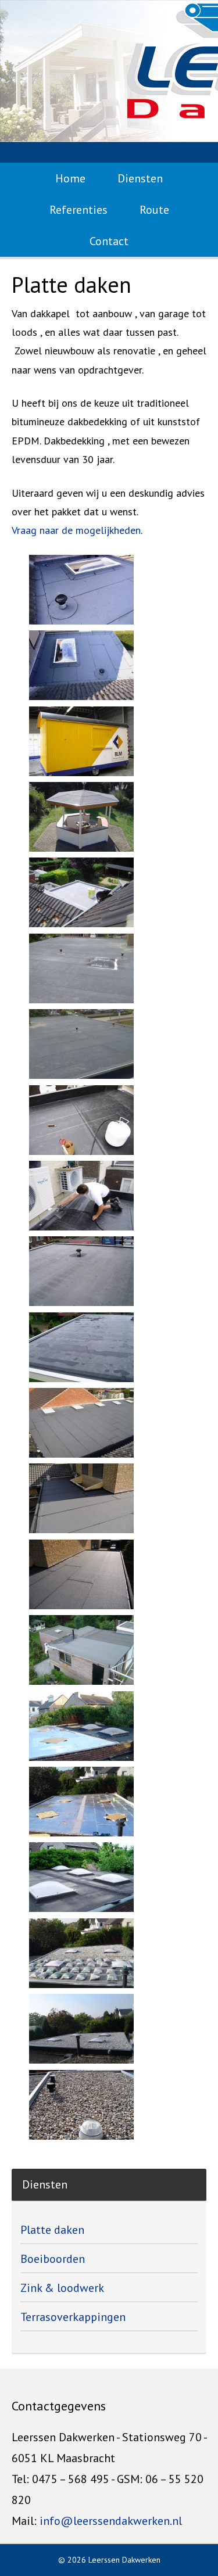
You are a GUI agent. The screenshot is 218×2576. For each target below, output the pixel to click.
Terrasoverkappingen (73, 2317)
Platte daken (52, 2230)
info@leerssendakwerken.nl (111, 2521)
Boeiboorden (53, 2259)
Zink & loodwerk (62, 2288)
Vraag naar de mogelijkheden (76, 530)
